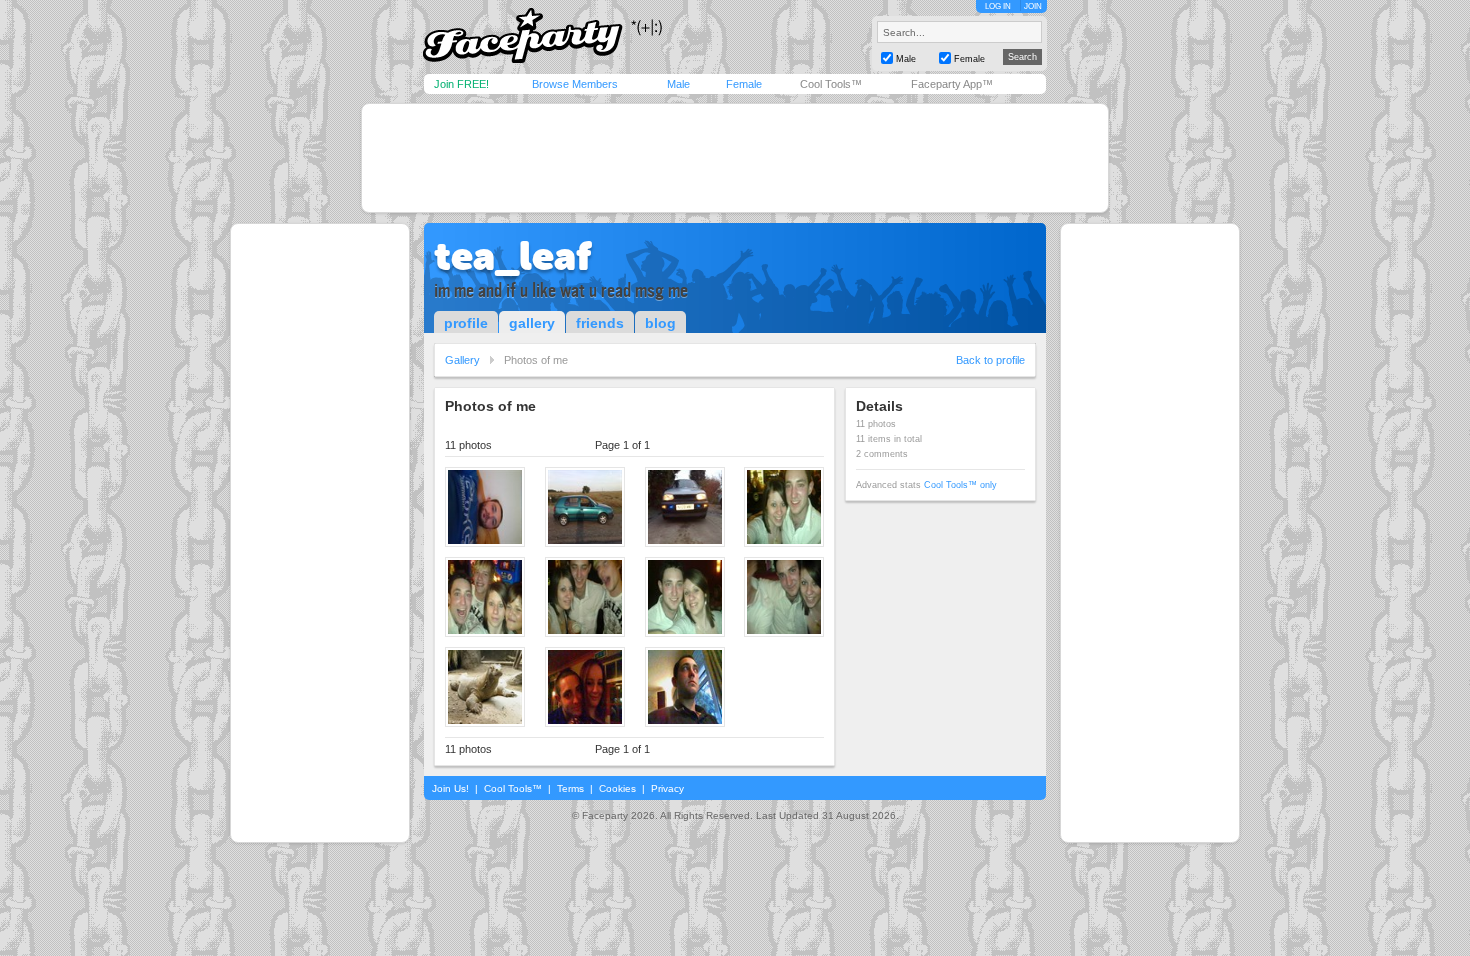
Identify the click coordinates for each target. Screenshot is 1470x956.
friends (600, 323)
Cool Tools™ (831, 84)
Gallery (462, 360)
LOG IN (998, 6)
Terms (570, 788)
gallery (532, 323)
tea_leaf (512, 256)
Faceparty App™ (952, 84)
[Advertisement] (735, 158)
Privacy (667, 788)
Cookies (617, 788)
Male (678, 84)
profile (466, 323)
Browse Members (575, 84)
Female (744, 84)
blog (660, 323)
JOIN (1033, 6)
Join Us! (450, 788)
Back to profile (990, 360)
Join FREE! (461, 84)
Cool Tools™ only (960, 485)
